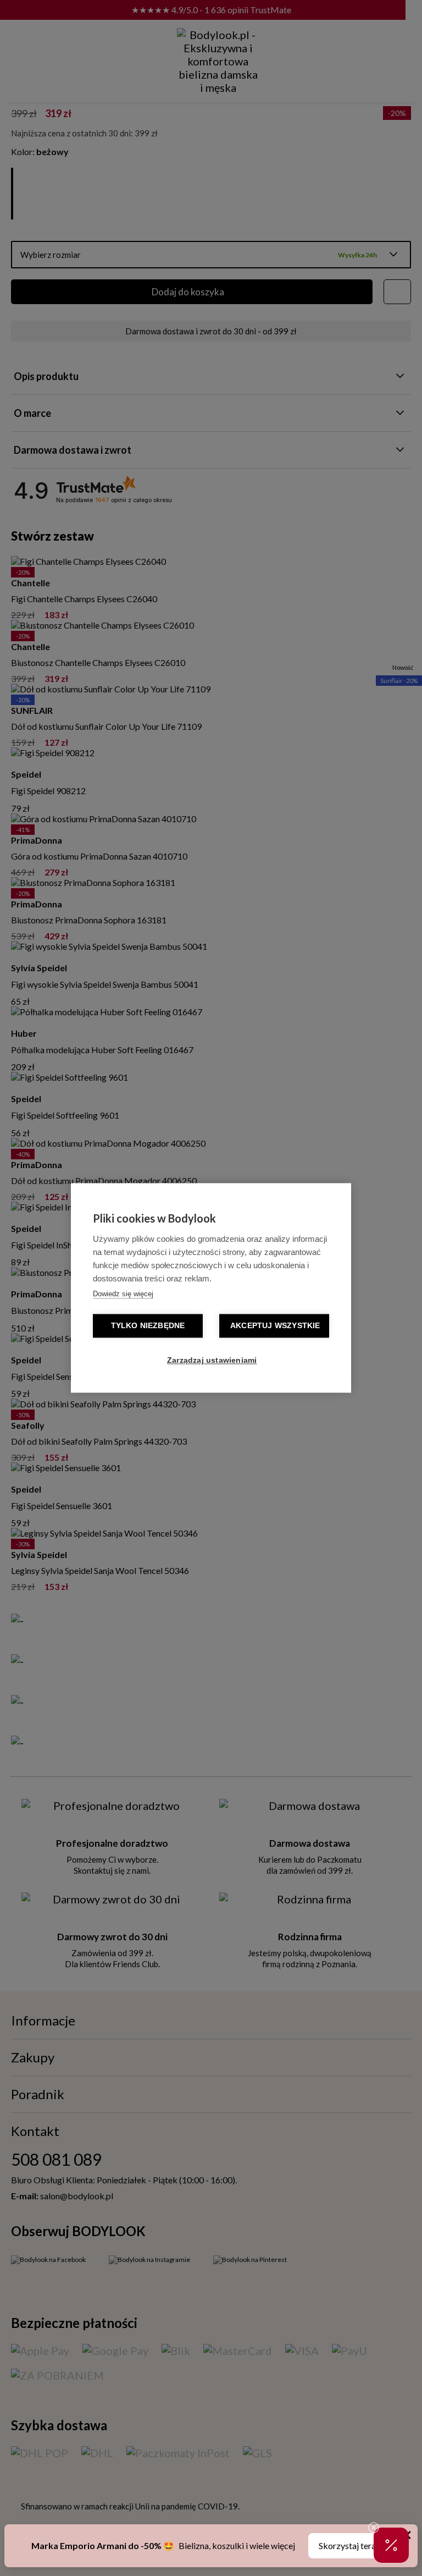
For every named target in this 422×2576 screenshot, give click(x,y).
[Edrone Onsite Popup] (211, 1288)
